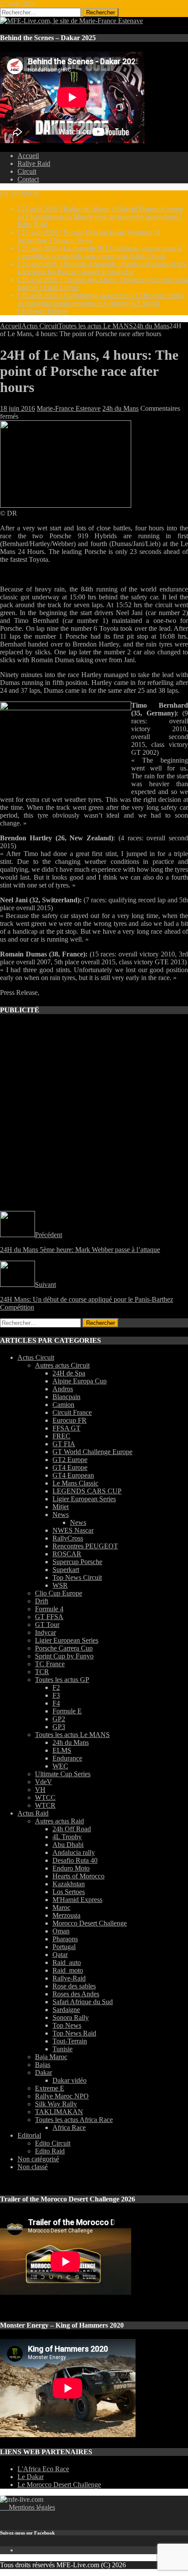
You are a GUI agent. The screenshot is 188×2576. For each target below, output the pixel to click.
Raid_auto (67, 1962)
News (61, 1515)
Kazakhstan (69, 1884)
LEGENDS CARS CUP (87, 1491)
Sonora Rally (71, 2017)
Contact (28, 179)
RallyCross (68, 1538)
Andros (63, 1389)
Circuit (27, 171)
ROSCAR (67, 1554)
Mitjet (61, 1507)
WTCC (45, 1797)
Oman (61, 1931)
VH (40, 1790)
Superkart (66, 1570)
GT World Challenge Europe (92, 1452)
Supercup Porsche (77, 1562)
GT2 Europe (70, 1460)
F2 (56, 1687)
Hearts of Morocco (78, 1876)
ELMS (62, 1750)
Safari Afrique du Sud (83, 2002)
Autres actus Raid (59, 1821)
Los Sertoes (69, 1892)
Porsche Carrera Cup (64, 1648)
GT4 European (73, 1475)
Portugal (64, 1947)
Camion (63, 1405)
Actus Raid (33, 1813)
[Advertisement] (94, 1117)
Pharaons (65, 1939)
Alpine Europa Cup (80, 1381)
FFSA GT (66, 1428)
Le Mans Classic (75, 1483)
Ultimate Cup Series (63, 1774)
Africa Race (69, 2127)
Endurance (67, 1758)
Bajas (43, 2065)
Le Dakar (31, 2477)
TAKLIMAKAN (59, 2112)
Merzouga (66, 1915)
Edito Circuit (53, 2143)
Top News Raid (74, 2033)
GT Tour (47, 1625)
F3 (56, 1695)
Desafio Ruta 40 (75, 1860)
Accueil (28, 156)
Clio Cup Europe (59, 1593)
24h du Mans (120, 408)
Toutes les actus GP (62, 1680)
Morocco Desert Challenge (90, 1923)
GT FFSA (49, 1617)
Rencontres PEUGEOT (85, 1546)
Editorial (29, 2135)
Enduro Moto (71, 1868)
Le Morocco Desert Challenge (59, 2485)
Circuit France (72, 1412)
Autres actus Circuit (62, 1365)
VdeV (44, 1782)
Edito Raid (50, 2151)
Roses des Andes (76, 1994)
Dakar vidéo (70, 2080)
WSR (60, 1585)
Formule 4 (49, 1609)
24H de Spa (69, 1373)
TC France (50, 1664)
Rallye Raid (34, 163)
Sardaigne (66, 2010)
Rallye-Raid (69, 1978)
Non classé (33, 2167)
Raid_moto (68, 1970)
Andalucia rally (74, 1852)
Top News (67, 2025)
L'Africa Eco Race (43, 2469)
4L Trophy (67, 1837)
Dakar (44, 2072)
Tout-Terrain (70, 2041)
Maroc (61, 1907)
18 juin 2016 (17, 408)
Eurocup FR (70, 1420)
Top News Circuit (77, 1577)
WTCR (45, 1805)
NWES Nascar (73, 1530)
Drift (42, 1601)
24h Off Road (72, 1829)
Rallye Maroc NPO (62, 2096)
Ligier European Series (84, 1499)
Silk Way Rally (56, 2104)
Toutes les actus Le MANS (96, 326)
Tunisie (63, 2049)
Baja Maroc (51, 2057)
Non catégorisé (38, 2159)
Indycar (45, 1632)
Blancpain (66, 1397)
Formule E (67, 1711)
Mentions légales (28, 2507)
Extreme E (50, 2088)
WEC (60, 1766)
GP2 (59, 1719)
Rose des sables (74, 1986)
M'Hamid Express (77, 1900)
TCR (42, 1672)
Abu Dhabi (68, 1845)
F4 (56, 1703)
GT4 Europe (70, 1467)
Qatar (60, 1955)
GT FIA (64, 1444)
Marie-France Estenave (69, 408)
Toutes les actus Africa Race (74, 2120)
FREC (61, 1436)
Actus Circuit (40, 326)
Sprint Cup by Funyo (64, 1656)
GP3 (59, 1727)
